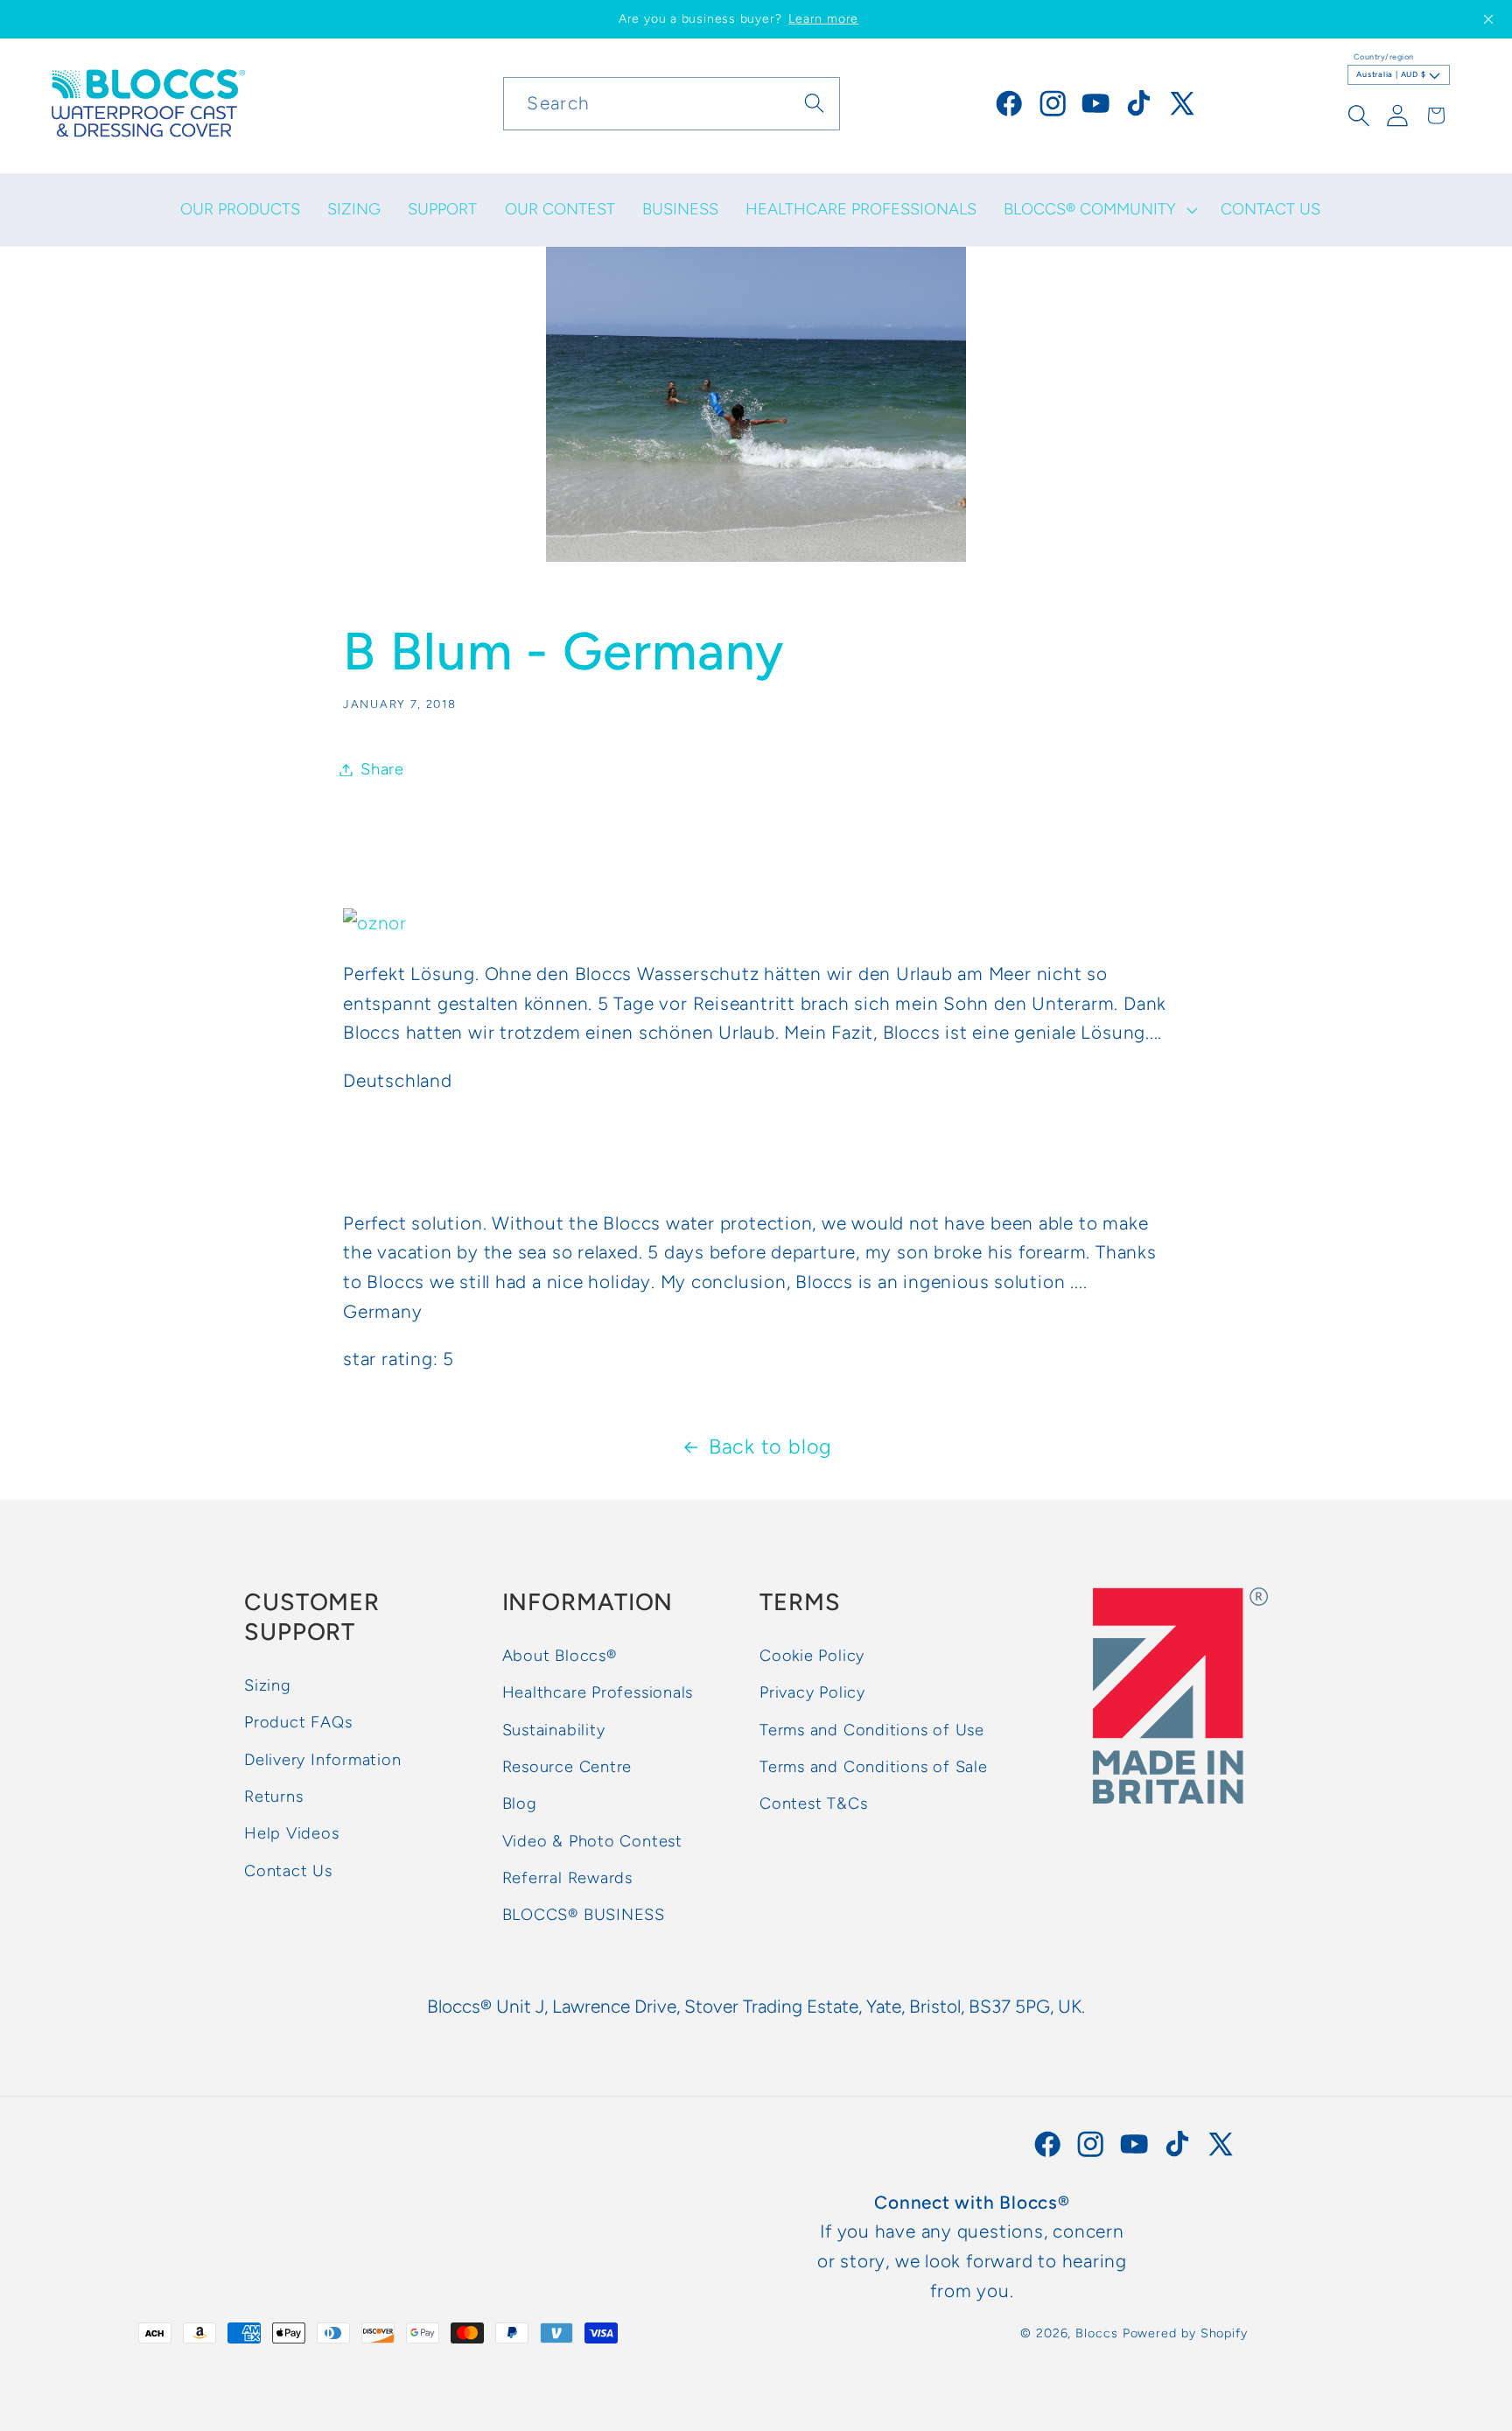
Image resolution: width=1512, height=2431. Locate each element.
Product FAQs (298, 1723)
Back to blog (770, 1447)
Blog (520, 1804)
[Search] (814, 103)
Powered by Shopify (1185, 2333)
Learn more (823, 19)
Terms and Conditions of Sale (874, 1767)
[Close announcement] (1488, 19)
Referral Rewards (567, 1878)
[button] (1099, 210)
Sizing (268, 1685)
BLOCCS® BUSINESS (584, 1916)
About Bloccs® (560, 1656)
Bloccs (1096, 2333)
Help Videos (292, 1834)
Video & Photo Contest (592, 1841)
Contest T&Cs (813, 1804)
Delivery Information (323, 1760)
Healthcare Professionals (598, 1693)
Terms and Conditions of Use (872, 1730)
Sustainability (554, 1730)
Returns (273, 1797)
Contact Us (288, 1871)
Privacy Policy (812, 1693)
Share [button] (382, 769)
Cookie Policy (812, 1656)
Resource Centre (567, 1767)
